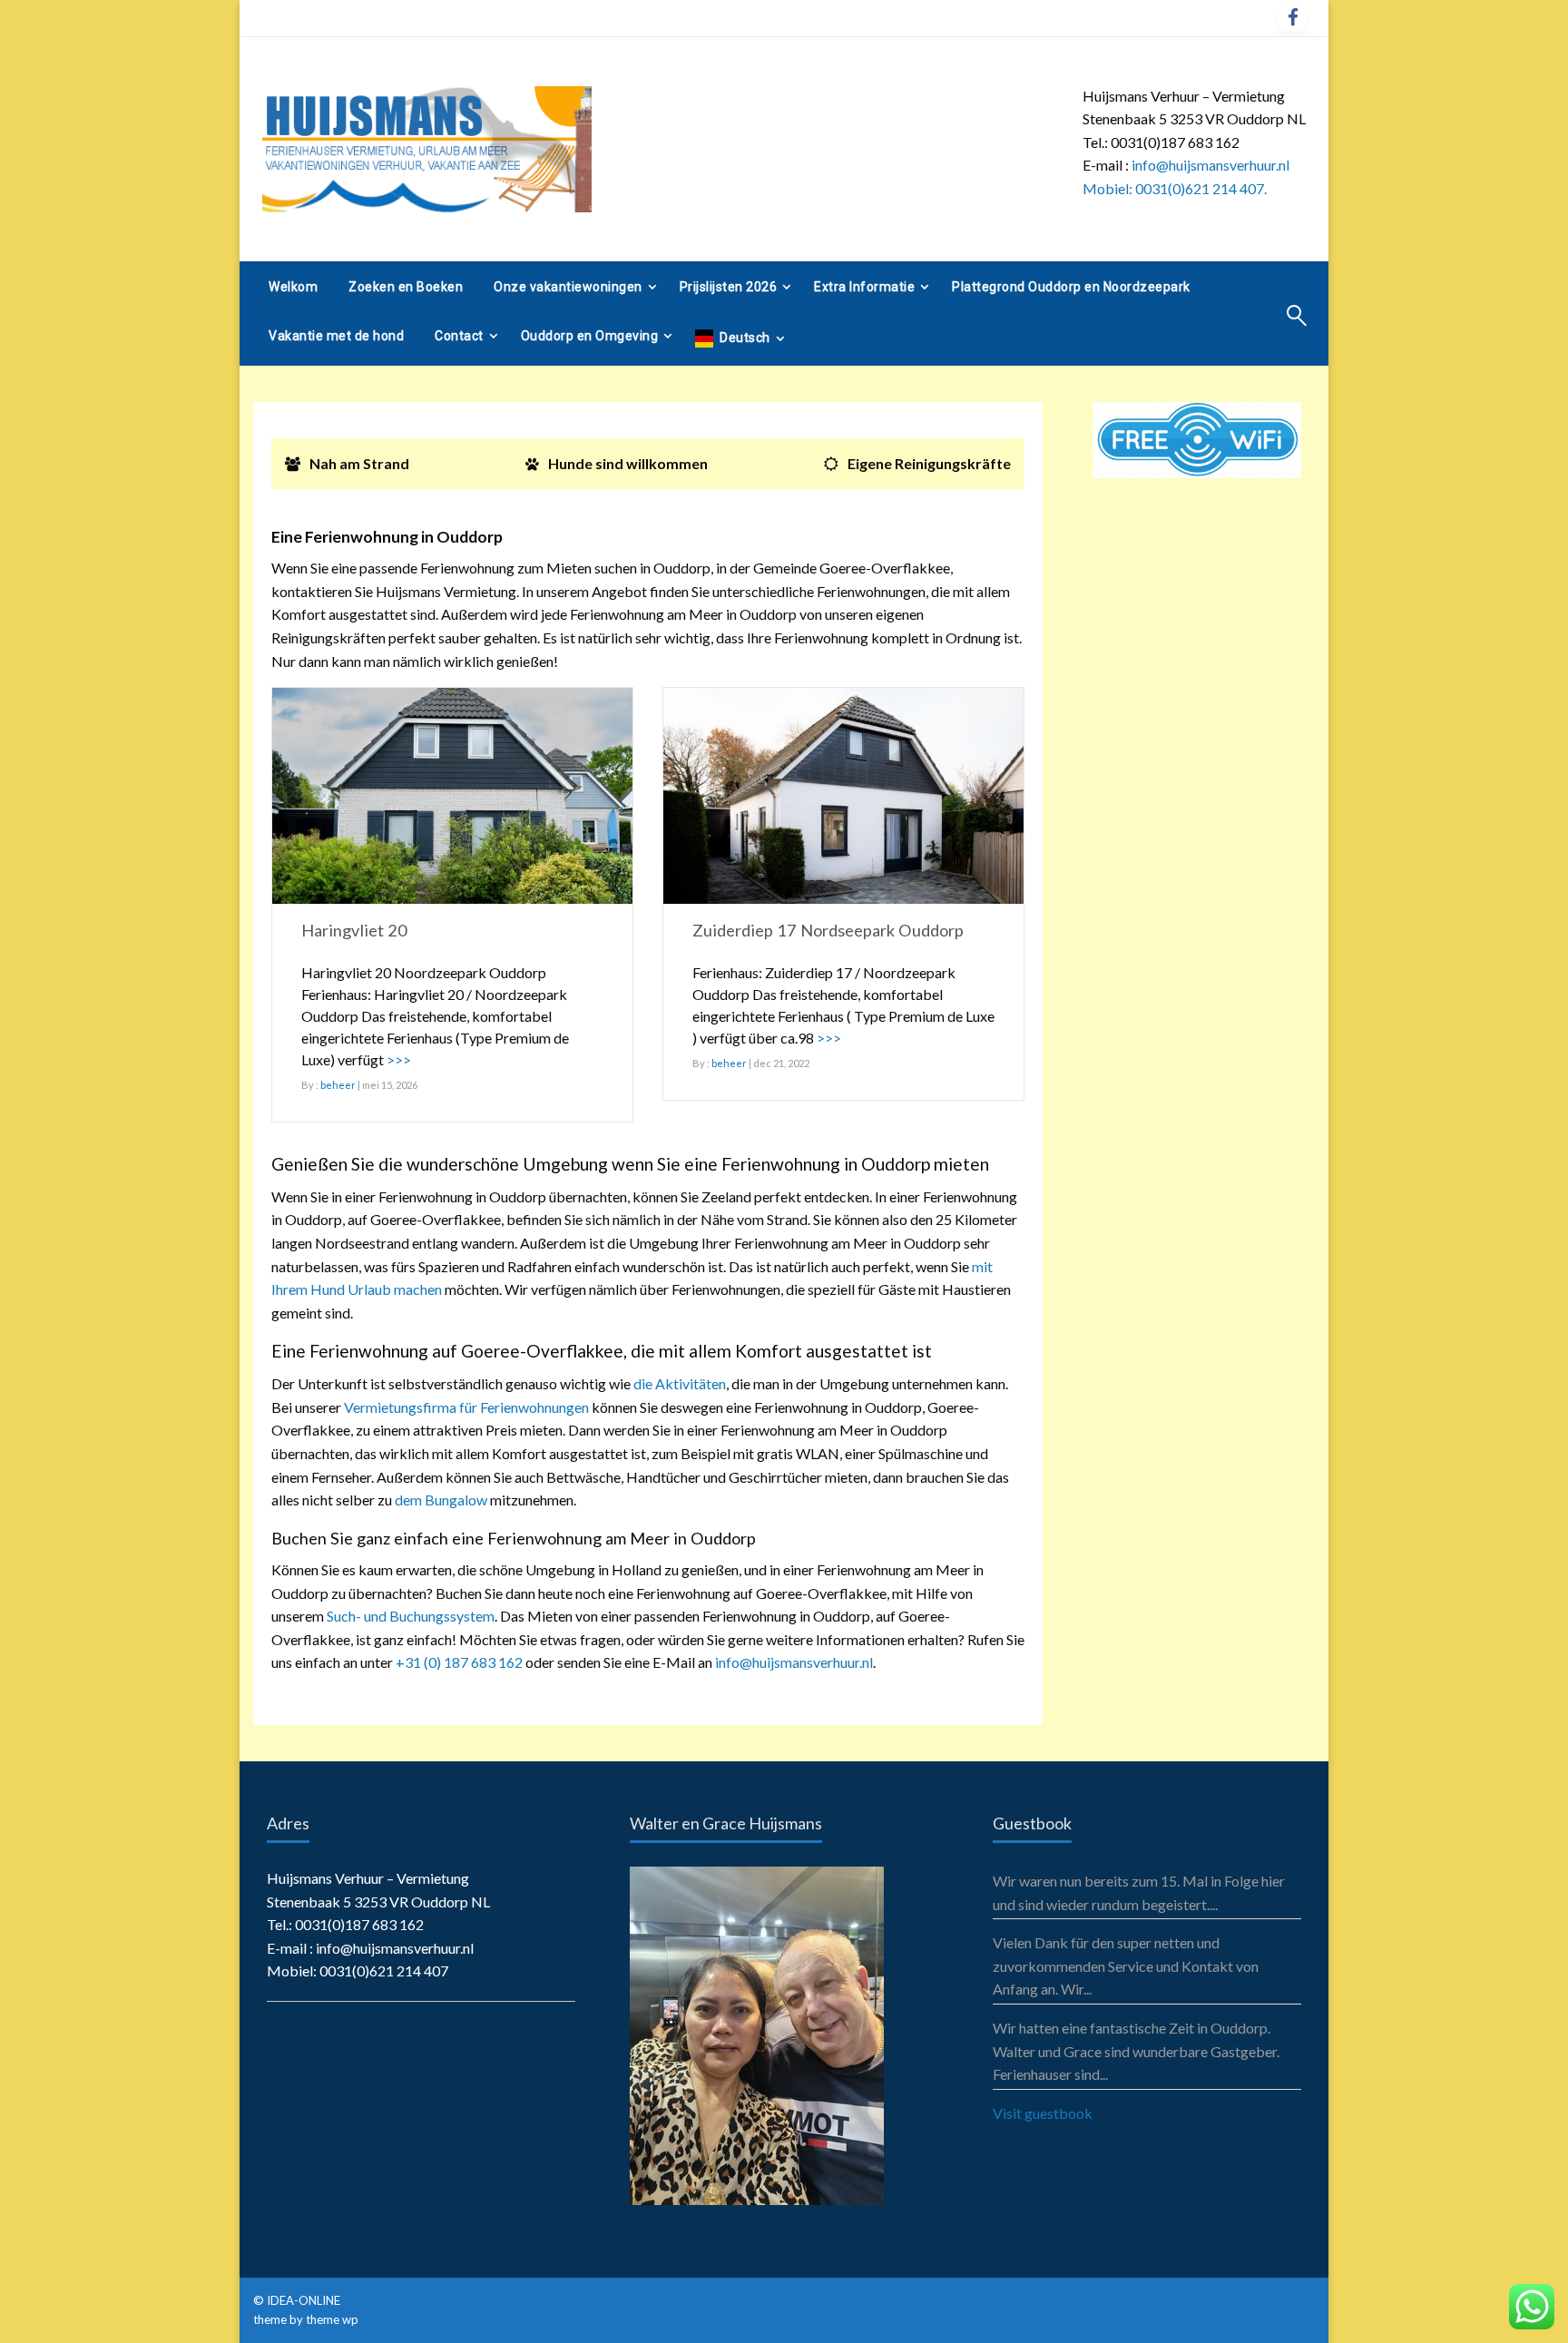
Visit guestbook (1043, 2113)
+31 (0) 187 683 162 (459, 1662)
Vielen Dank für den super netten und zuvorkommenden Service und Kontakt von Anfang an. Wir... (1126, 1966)
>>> (399, 1059)
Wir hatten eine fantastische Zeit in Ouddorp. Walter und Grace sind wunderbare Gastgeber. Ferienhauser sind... (1136, 2051)
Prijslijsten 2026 (729, 287)
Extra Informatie (864, 287)
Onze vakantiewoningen (568, 287)
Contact (459, 336)
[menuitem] (293, 287)
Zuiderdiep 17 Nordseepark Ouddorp (828, 930)
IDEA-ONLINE (305, 2300)
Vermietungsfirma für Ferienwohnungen (466, 1407)
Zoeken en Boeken (406, 287)
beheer (338, 1085)
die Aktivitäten (680, 1383)
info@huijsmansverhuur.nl (794, 1662)
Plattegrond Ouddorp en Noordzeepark (1071, 287)
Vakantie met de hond (336, 336)
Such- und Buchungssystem (411, 1616)
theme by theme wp (306, 2319)
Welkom (293, 287)
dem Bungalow (441, 1500)
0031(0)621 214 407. (1201, 188)
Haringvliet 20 (354, 930)
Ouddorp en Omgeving (590, 336)
